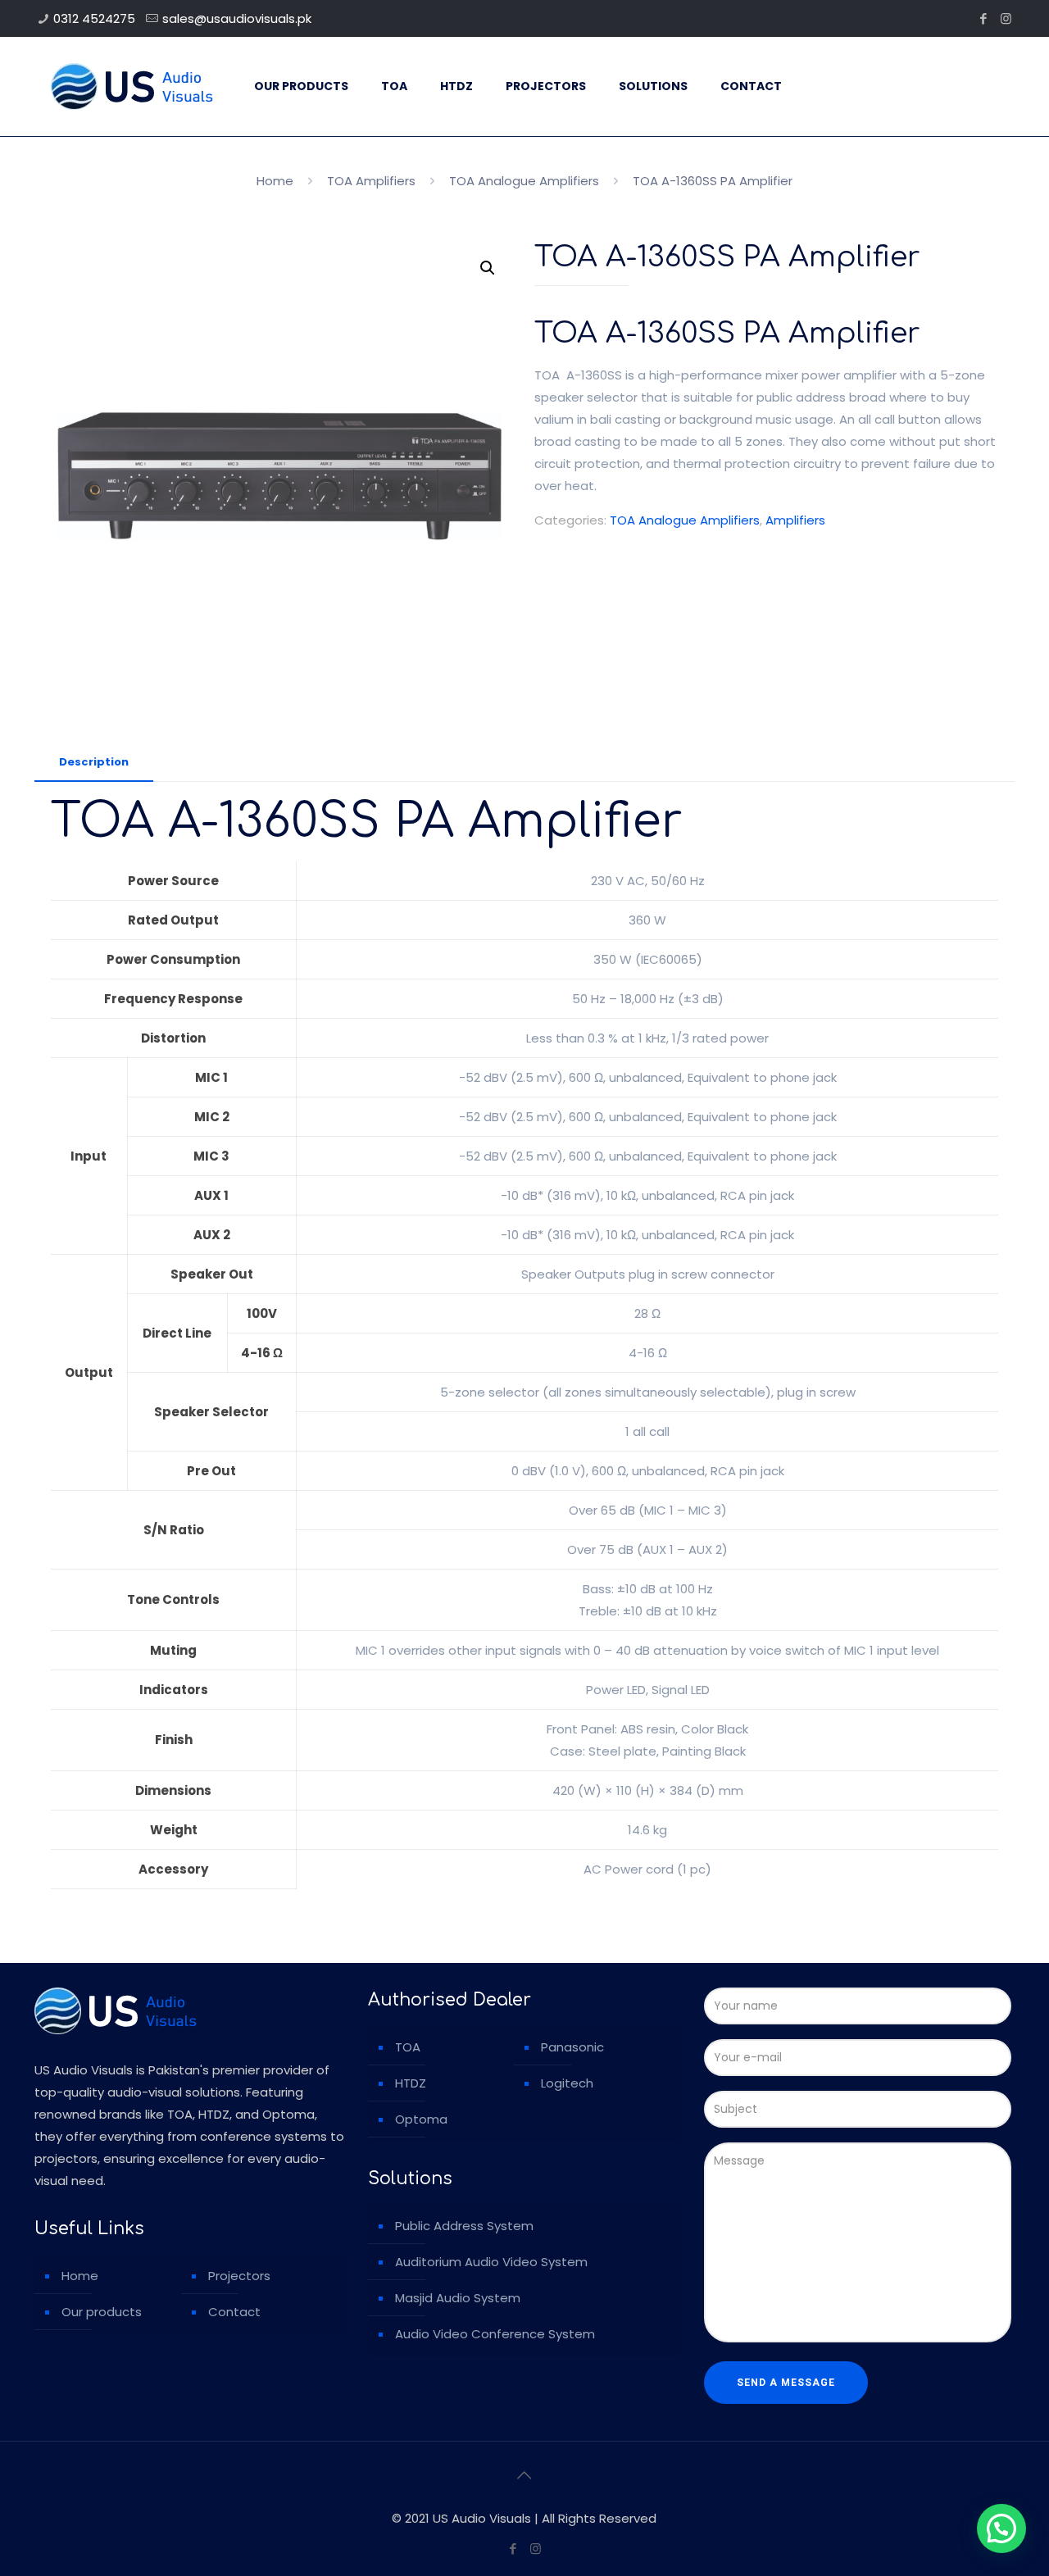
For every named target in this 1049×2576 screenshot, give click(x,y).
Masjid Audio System (458, 2298)
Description (94, 762)
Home (275, 181)
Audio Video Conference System (495, 2334)
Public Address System (464, 2226)
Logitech (567, 2083)
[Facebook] (984, 18)
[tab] (94, 763)
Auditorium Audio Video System (491, 2262)
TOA (408, 2047)
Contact (234, 2312)
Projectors (239, 2276)
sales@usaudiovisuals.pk (237, 18)
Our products (102, 2312)
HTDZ (411, 2083)
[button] (488, 268)
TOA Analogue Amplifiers (524, 181)
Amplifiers (795, 520)
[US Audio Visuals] (132, 86)
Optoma (421, 2119)
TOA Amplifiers (371, 181)
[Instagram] (1006, 18)
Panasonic (572, 2047)
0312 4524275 (94, 18)
